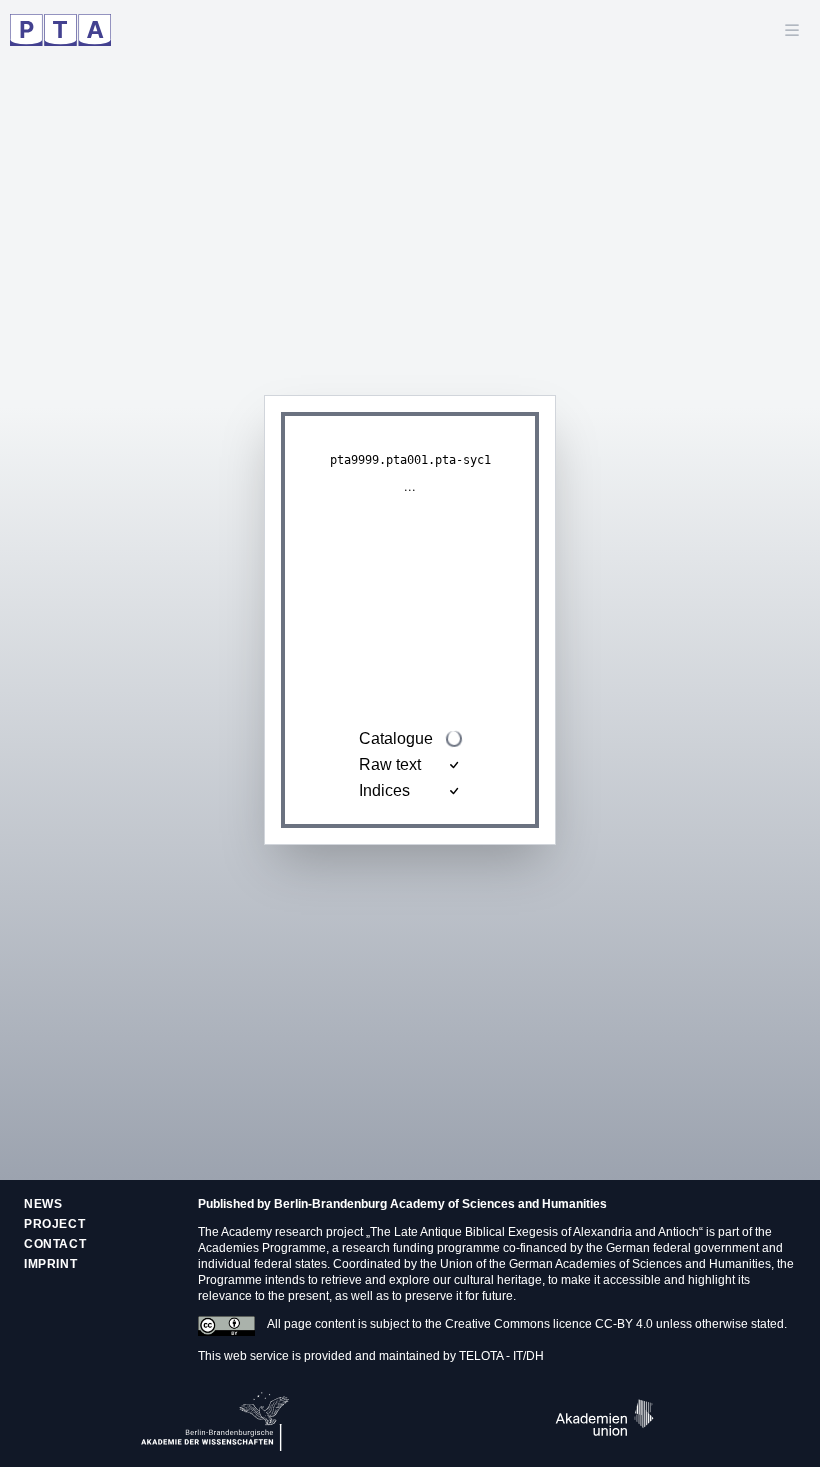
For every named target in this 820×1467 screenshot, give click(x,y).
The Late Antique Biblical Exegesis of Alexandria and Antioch (534, 1232)
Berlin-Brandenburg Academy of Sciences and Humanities (440, 1204)
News (43, 1204)
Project (54, 1224)
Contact (55, 1244)
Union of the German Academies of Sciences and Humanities (605, 1264)
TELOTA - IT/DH (501, 1356)
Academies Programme (262, 1248)
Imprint (50, 1264)
